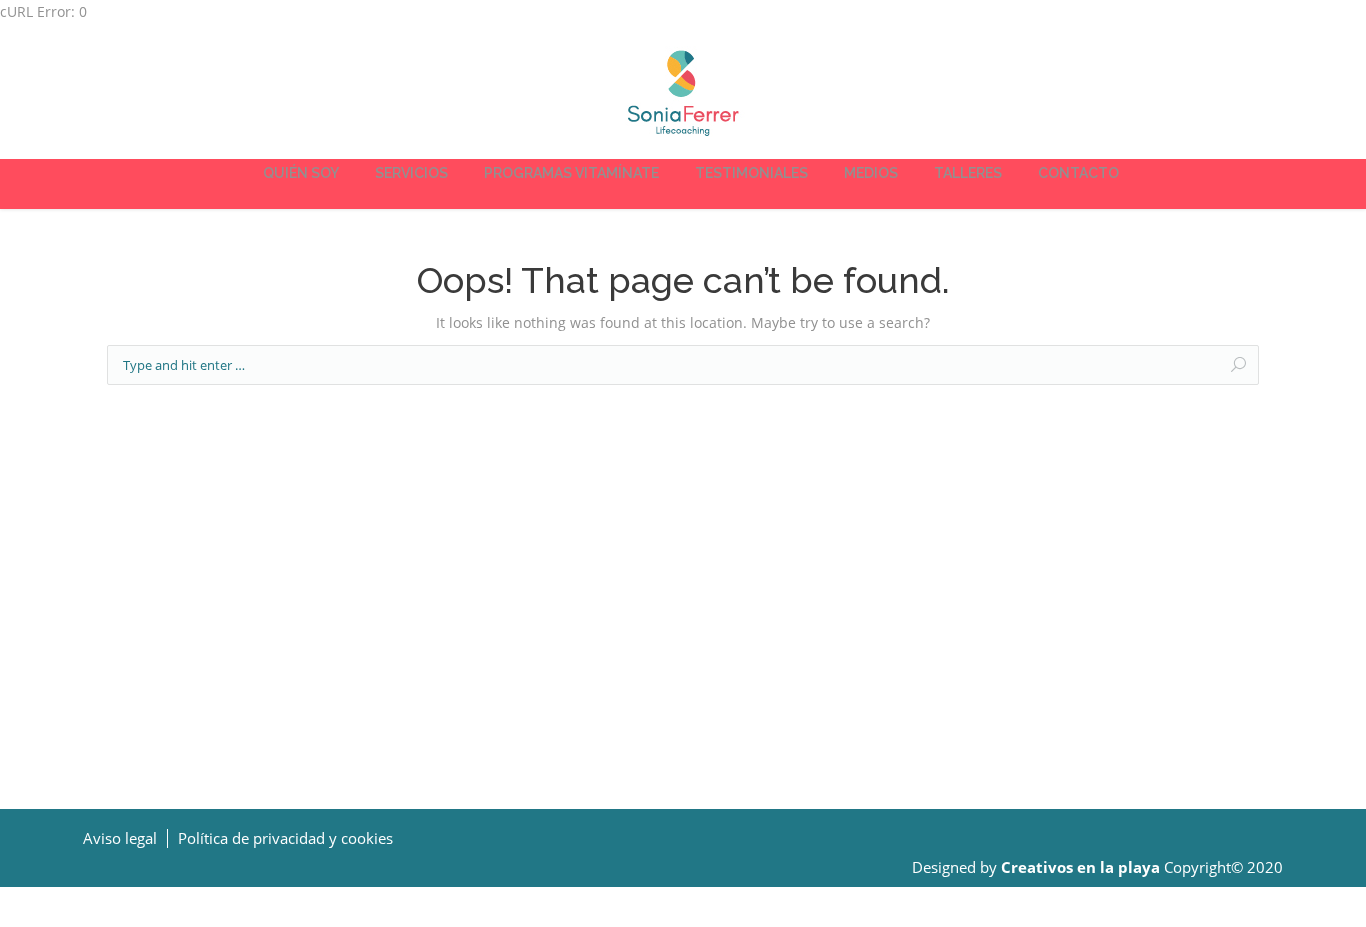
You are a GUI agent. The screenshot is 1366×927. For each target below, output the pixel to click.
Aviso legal (120, 838)
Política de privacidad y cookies (285, 838)
